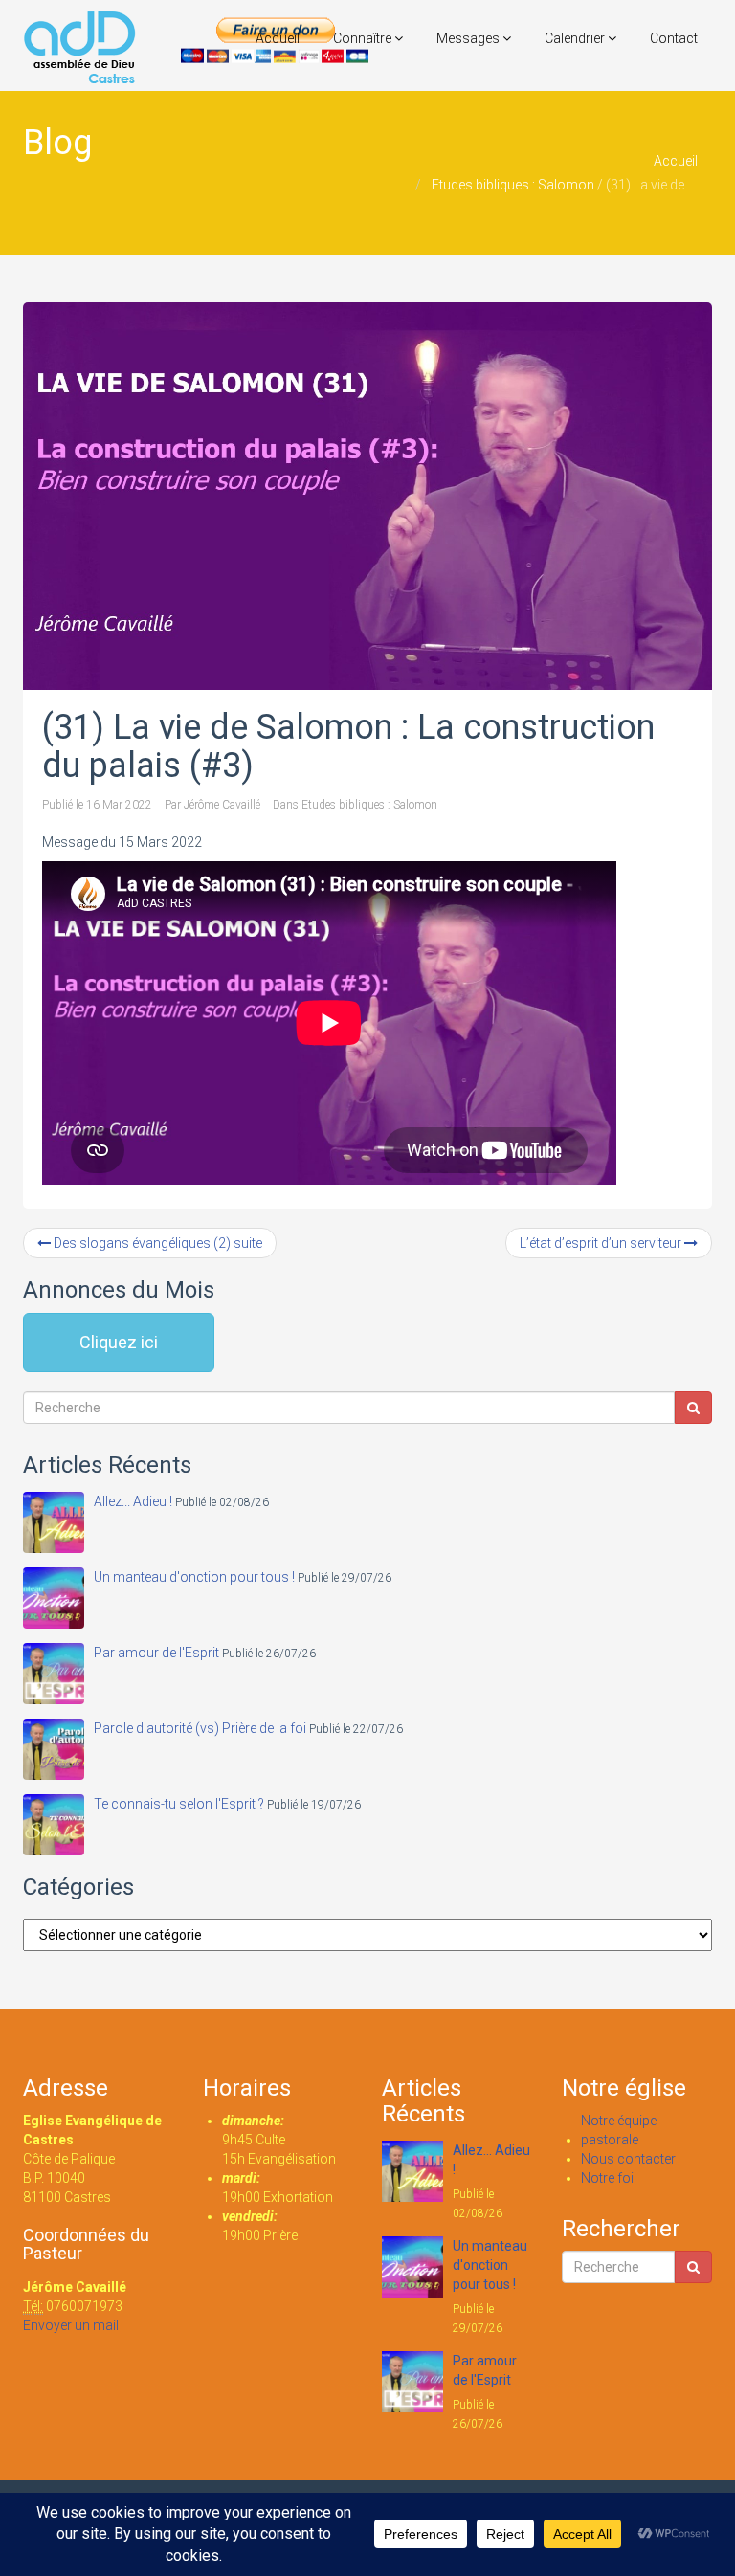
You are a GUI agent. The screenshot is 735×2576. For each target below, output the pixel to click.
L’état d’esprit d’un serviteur (602, 1243)
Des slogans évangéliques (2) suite (156, 1243)
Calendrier (576, 38)
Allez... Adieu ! (133, 1501)
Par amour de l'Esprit (156, 1653)
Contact (674, 38)
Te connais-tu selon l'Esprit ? (179, 1804)
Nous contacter (628, 2159)
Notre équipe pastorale (619, 2130)
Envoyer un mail (71, 2325)
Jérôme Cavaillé (222, 805)
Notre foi (607, 2178)
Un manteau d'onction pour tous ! (194, 1577)
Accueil (278, 38)
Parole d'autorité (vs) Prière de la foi (200, 1728)
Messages (469, 38)
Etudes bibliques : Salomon (513, 185)
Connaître (364, 38)
